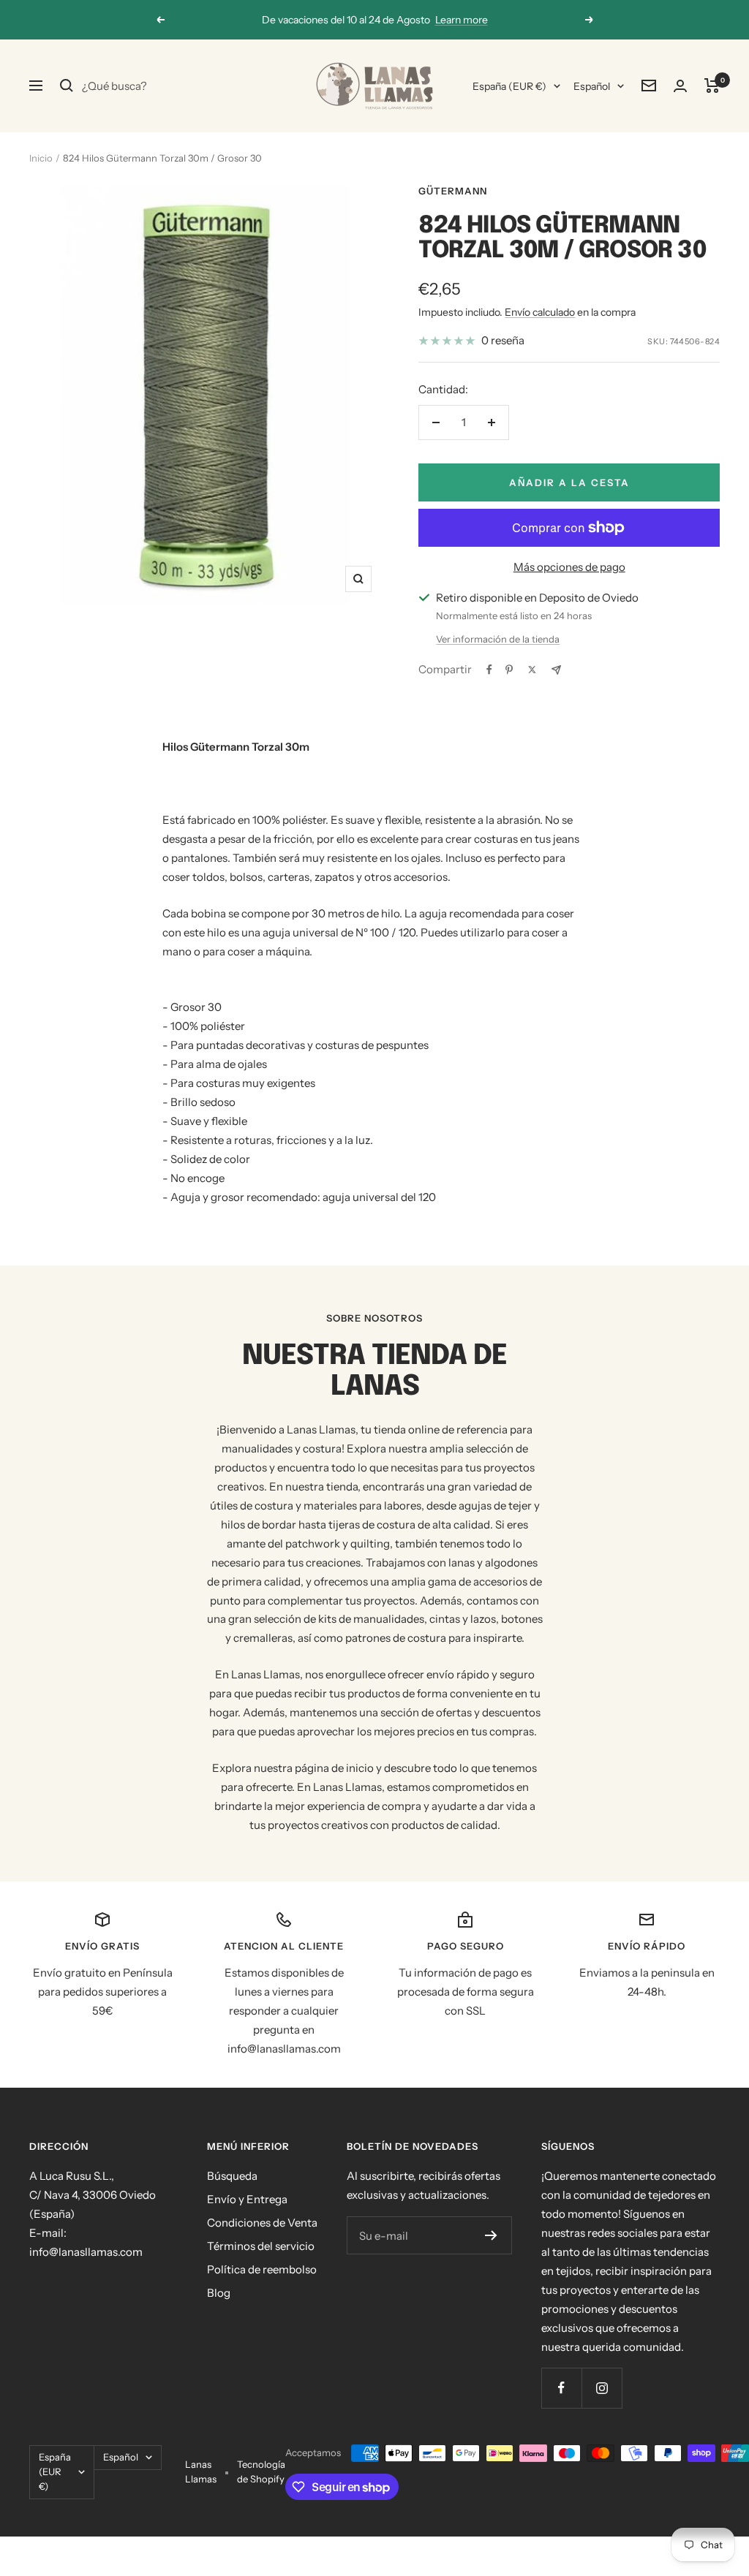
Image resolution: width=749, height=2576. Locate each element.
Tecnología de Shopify (261, 2471)
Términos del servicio (261, 2246)
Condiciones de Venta (262, 2223)
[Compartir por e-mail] (556, 670)
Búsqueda (232, 2176)
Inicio (41, 158)
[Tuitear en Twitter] (532, 670)
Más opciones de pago (569, 567)
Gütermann (453, 191)
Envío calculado (540, 312)
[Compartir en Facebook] (489, 670)
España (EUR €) (509, 86)
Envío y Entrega (247, 2199)
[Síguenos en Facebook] (561, 2388)
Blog (219, 2293)
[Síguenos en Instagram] (602, 2388)
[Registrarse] (491, 2235)
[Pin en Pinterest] (509, 670)
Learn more (462, 20)
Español (592, 86)
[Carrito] (712, 86)
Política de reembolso (262, 2269)
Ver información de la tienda (498, 639)
